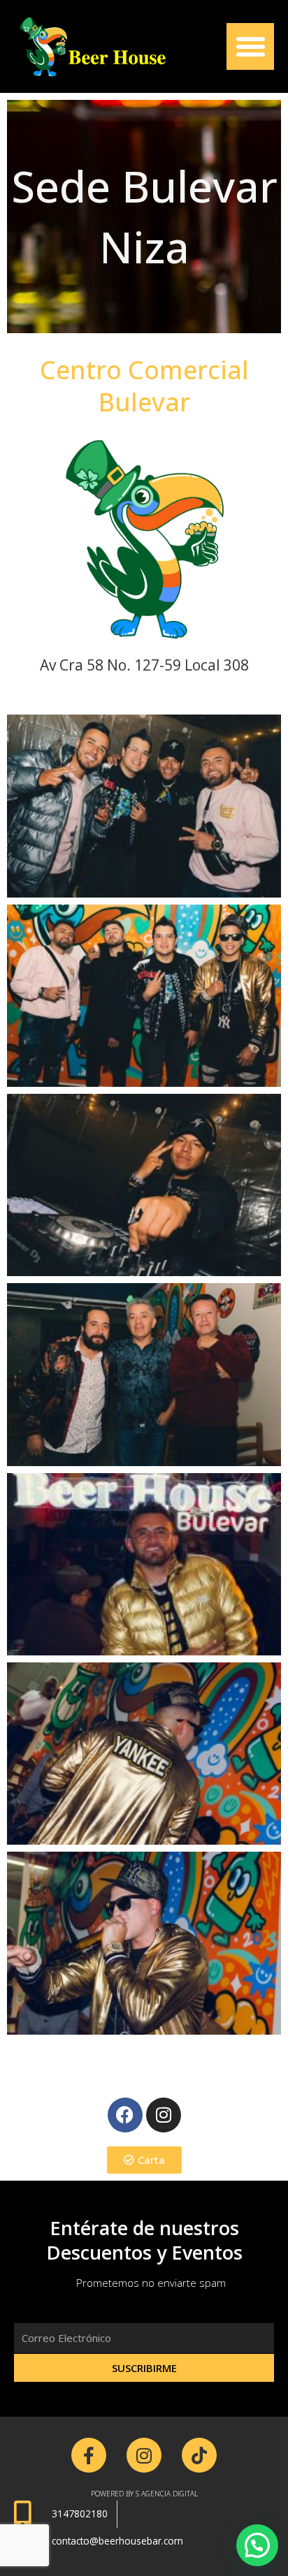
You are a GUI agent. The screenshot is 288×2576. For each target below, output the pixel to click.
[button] (250, 47)
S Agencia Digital (167, 2494)
